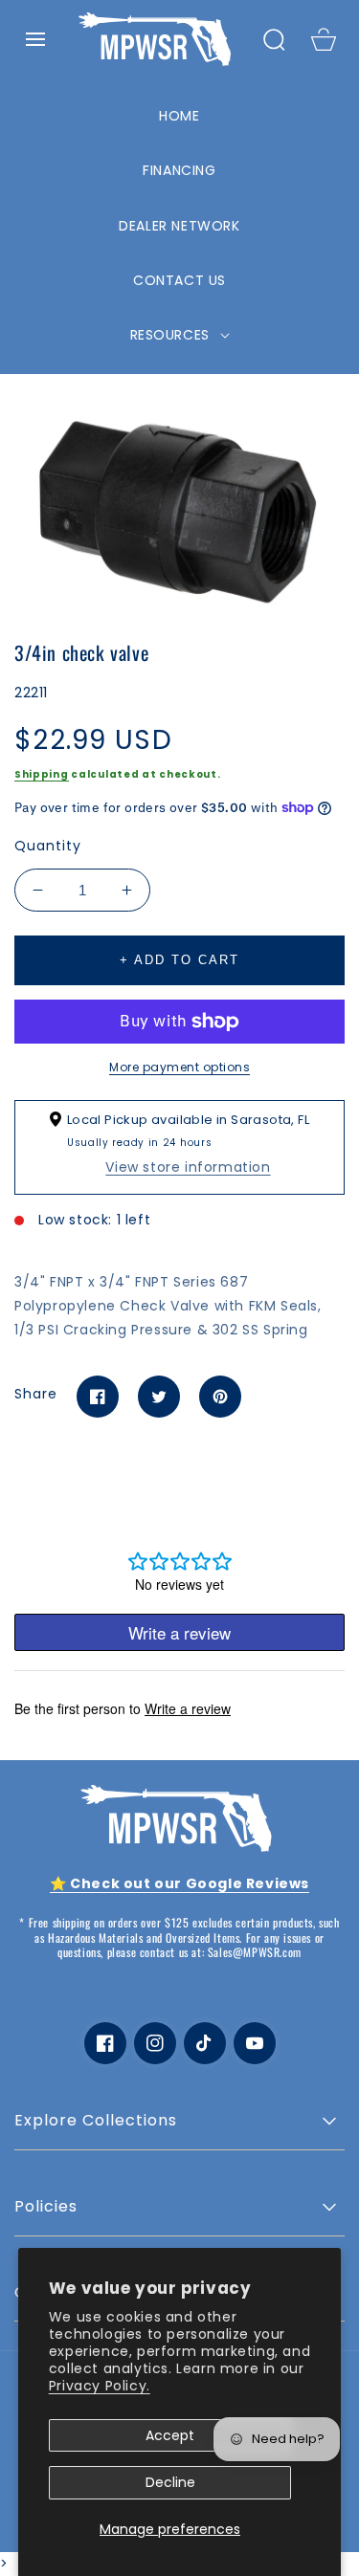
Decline (170, 2482)
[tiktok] (205, 2043)
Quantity (48, 846)
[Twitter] (159, 1397)
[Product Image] (179, 504)
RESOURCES (172, 335)
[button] (35, 39)
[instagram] (155, 2043)
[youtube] (255, 2043)
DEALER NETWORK (179, 226)
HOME (179, 116)
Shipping (42, 774)
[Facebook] (98, 1397)
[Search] (274, 39)
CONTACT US (179, 280)
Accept (170, 2435)
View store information (188, 1167)
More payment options (179, 1067)
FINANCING (179, 170)
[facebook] (105, 2043)
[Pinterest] (220, 1397)
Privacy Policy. (100, 2386)
